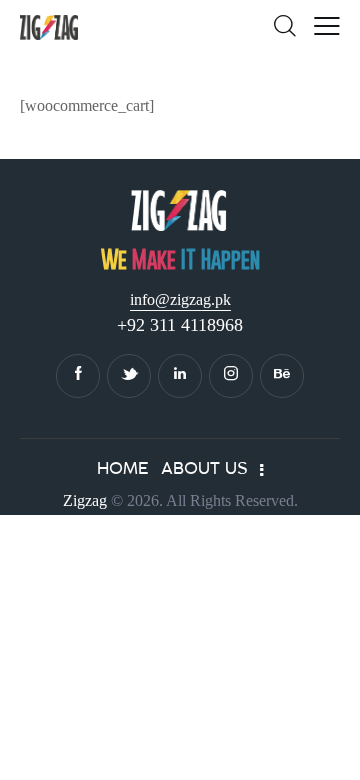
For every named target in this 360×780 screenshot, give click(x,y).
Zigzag (85, 500)
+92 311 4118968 (180, 325)
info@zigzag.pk (180, 299)
